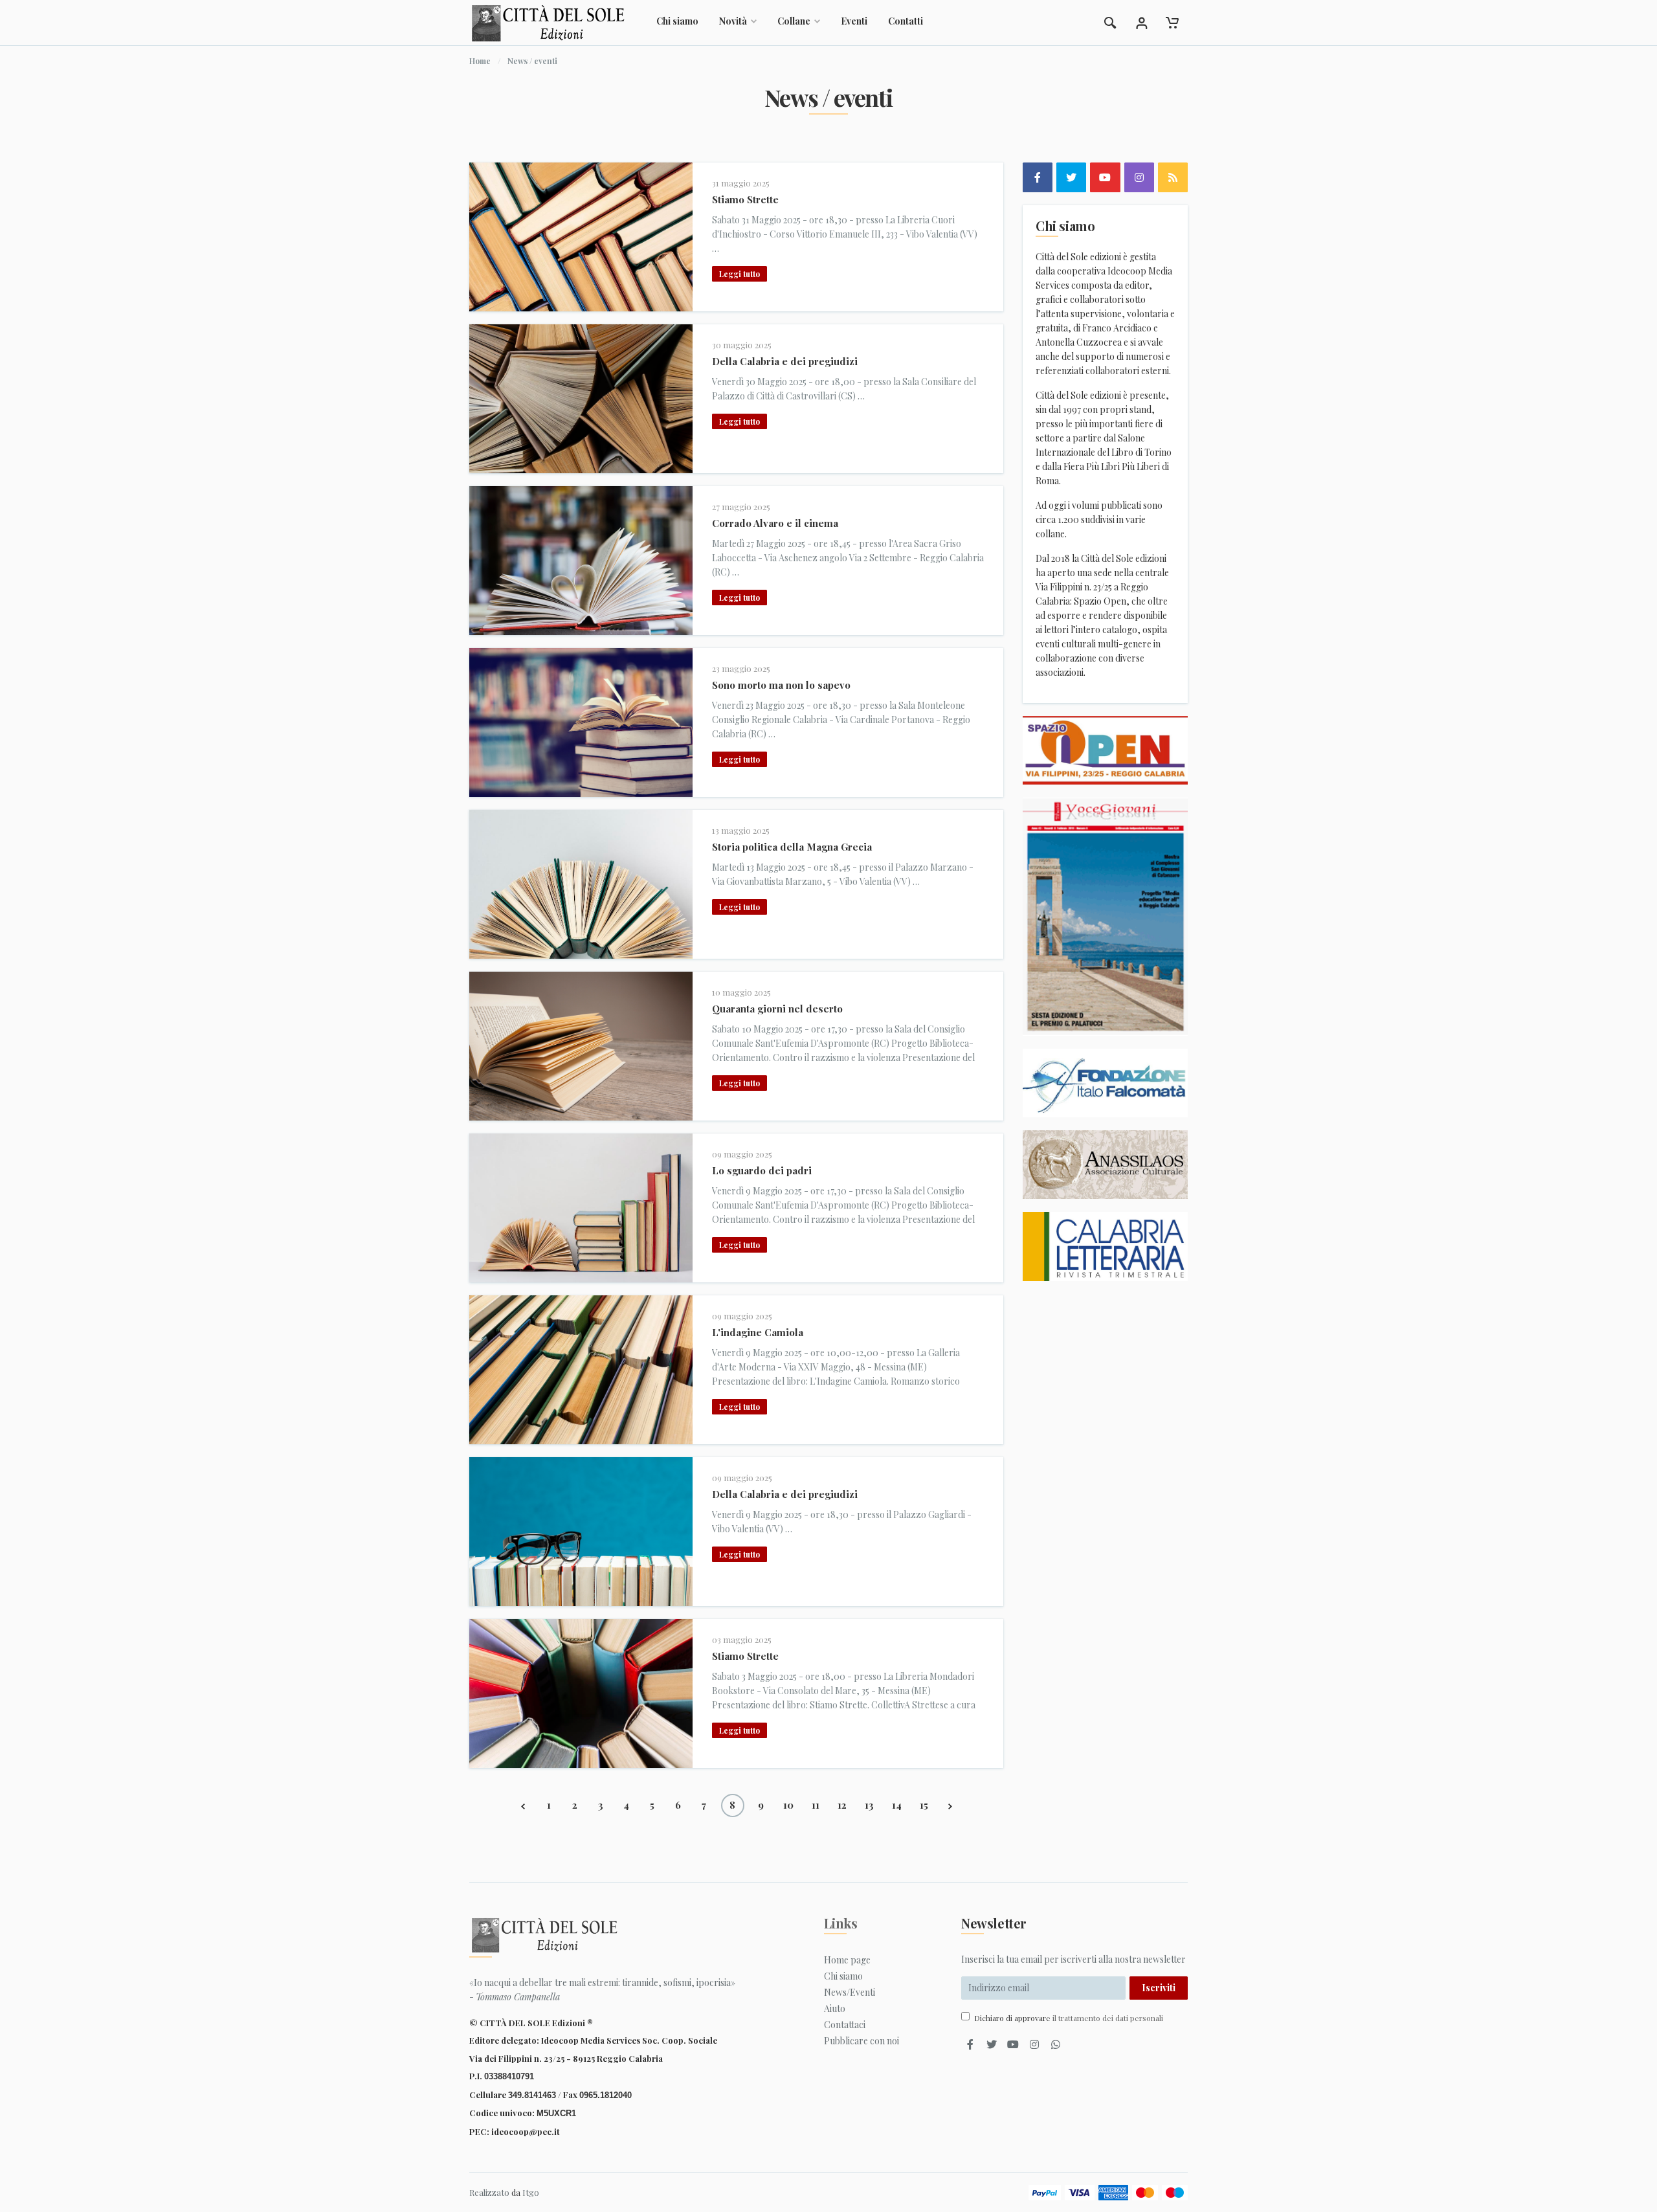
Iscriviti (1159, 1988)
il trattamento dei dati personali (1108, 2018)
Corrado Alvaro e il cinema (775, 523)
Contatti (906, 21)
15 (924, 1805)
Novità (733, 21)
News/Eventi (850, 1992)
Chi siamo (677, 21)
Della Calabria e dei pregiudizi (785, 361)
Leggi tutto (740, 274)
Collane (794, 21)
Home (480, 61)
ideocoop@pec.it (526, 2131)
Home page (847, 1960)
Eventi (854, 21)
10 (788, 1805)
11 (816, 1805)
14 (897, 1805)
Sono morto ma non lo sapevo (781, 685)
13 (869, 1805)
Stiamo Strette (745, 199)
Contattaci (845, 2025)
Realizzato (489, 2192)
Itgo (531, 2192)
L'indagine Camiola (758, 1332)
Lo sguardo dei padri (762, 1170)
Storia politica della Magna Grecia (792, 847)
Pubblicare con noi (862, 2041)
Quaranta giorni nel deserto (777, 1009)
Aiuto (835, 2008)
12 (842, 1805)
